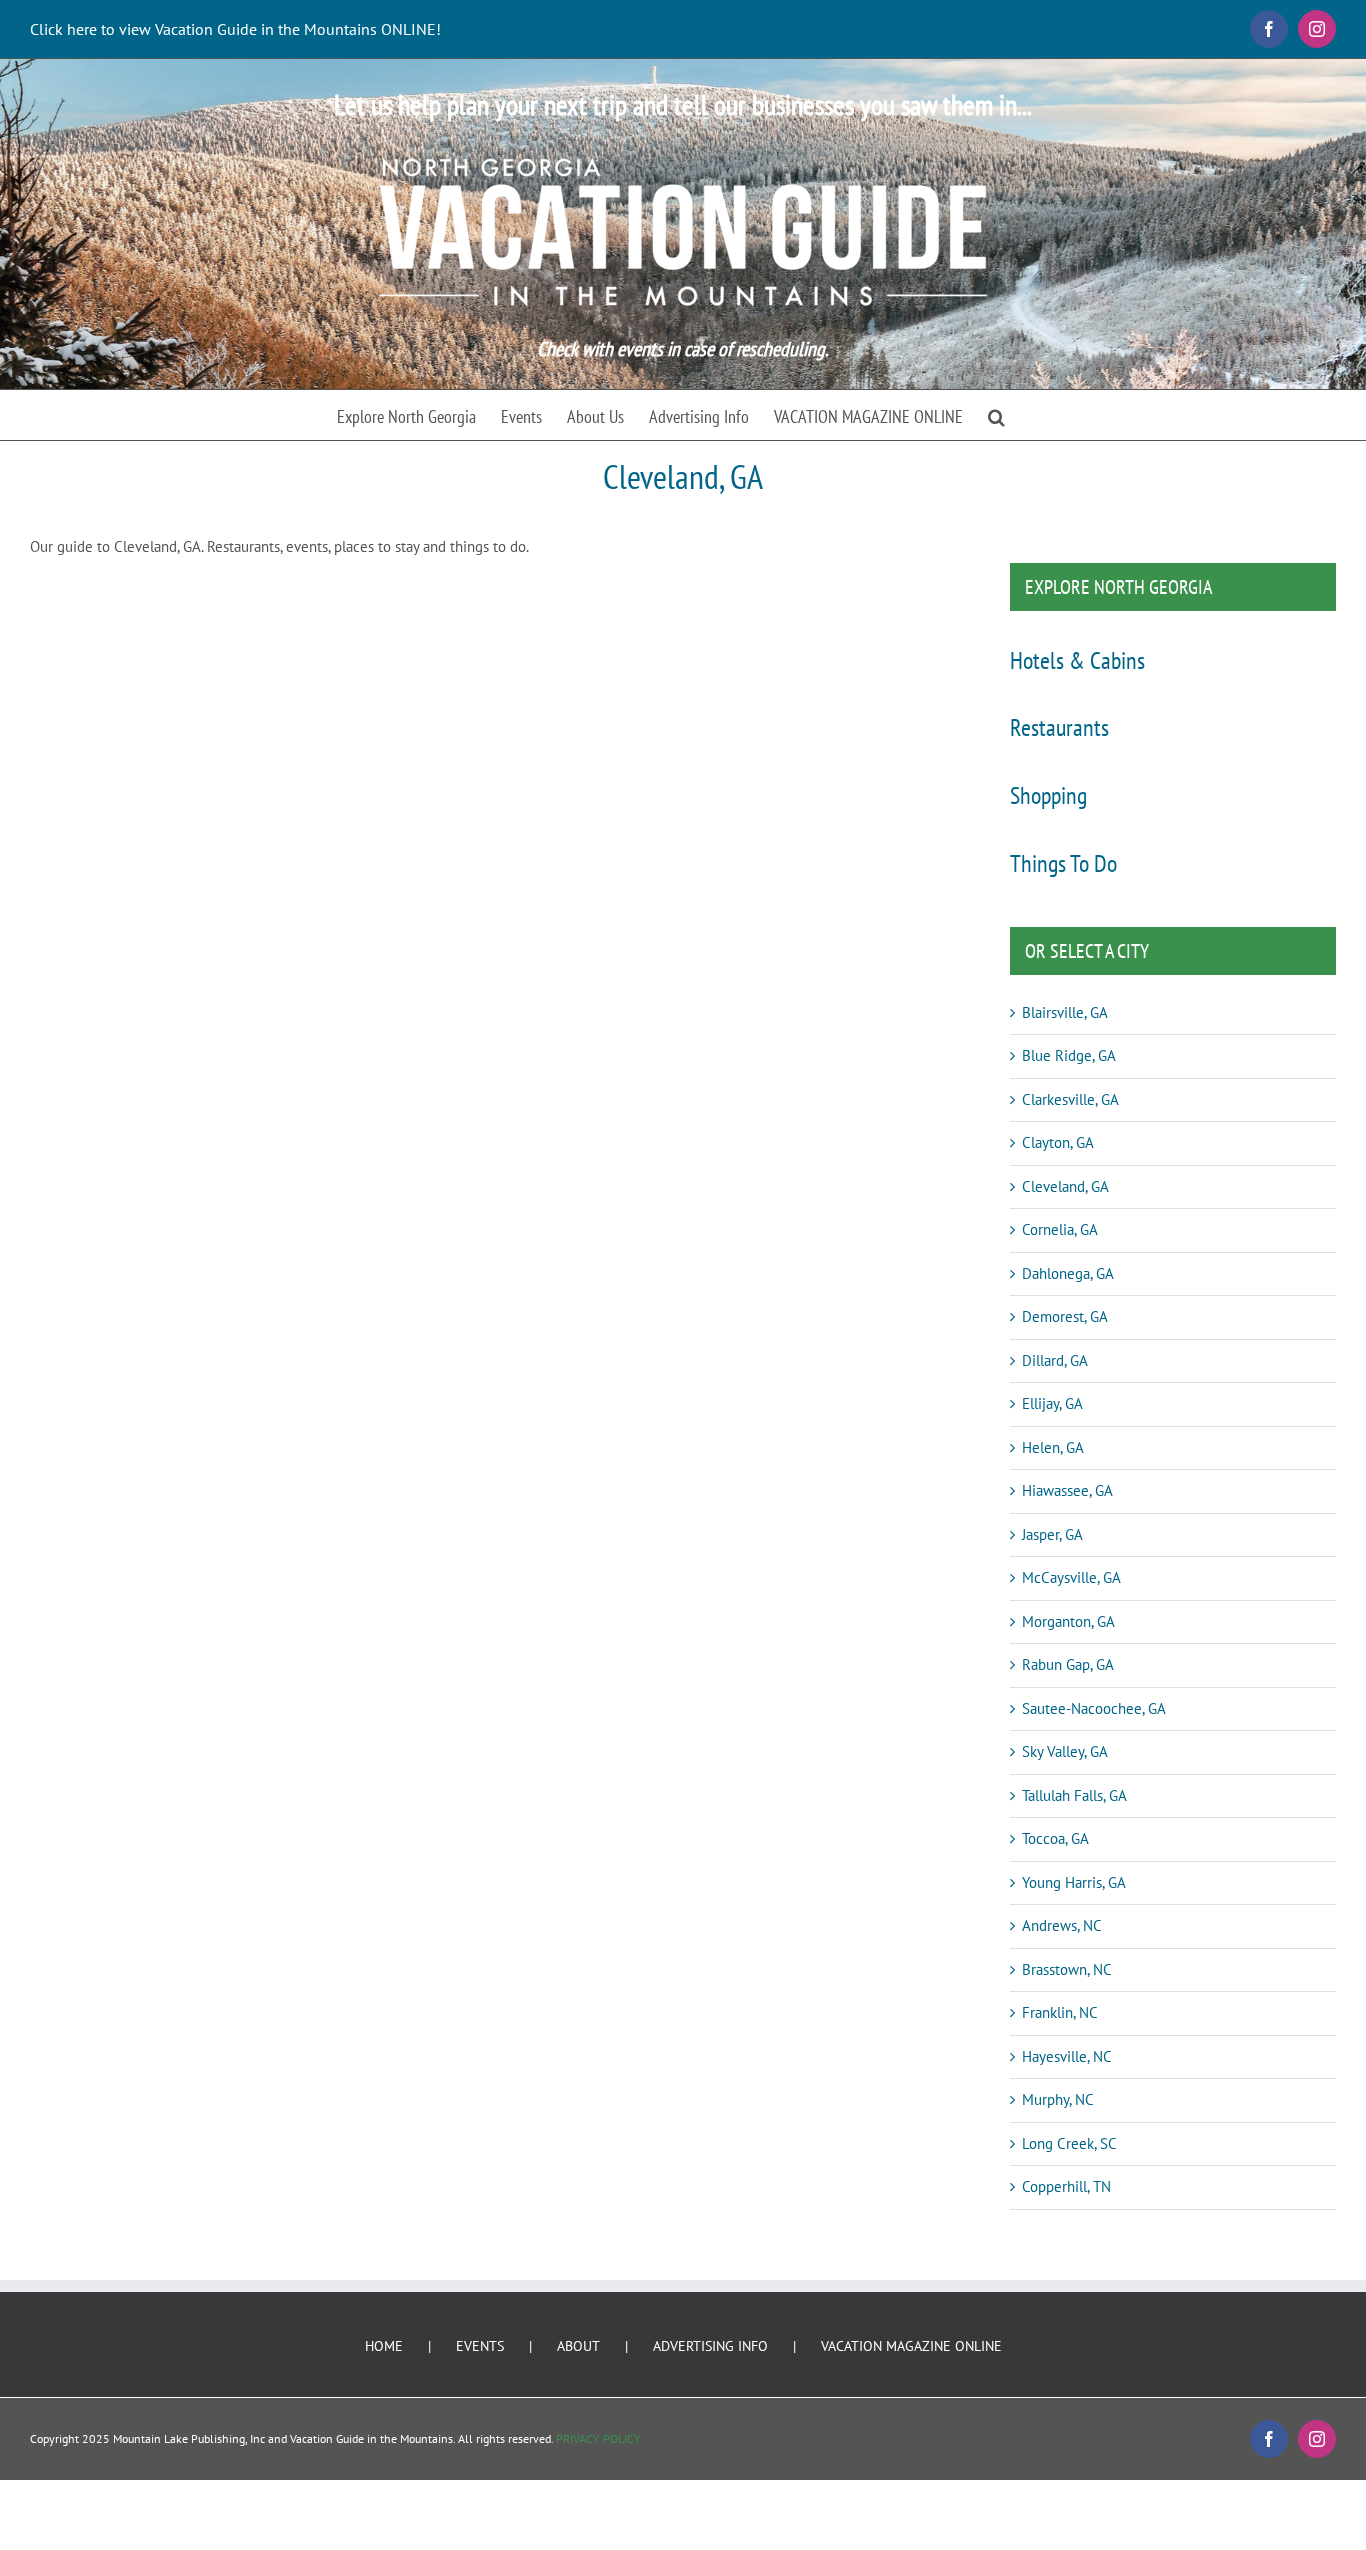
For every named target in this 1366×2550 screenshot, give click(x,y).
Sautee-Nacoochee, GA (1094, 1708)
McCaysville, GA (1071, 1577)
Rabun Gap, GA (1068, 1664)
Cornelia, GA (1060, 1229)
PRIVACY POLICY (598, 2438)
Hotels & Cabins (1077, 660)
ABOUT (578, 2346)
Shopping (1048, 795)
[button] (996, 415)
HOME (384, 2346)
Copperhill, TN (1066, 2186)
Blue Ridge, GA (1069, 1055)
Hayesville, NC (1067, 2056)
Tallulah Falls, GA (1074, 1795)
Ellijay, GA (1052, 1403)
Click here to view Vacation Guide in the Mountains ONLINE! (235, 29)
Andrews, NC (1062, 1925)
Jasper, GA (1052, 1534)
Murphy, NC (1058, 2099)
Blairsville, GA (1065, 1012)
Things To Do (1063, 863)
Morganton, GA (1068, 1621)
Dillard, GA (1055, 1360)
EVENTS (480, 2346)
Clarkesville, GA (1070, 1099)
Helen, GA (1053, 1447)
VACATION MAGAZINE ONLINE (911, 2346)
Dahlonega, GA (1068, 1273)
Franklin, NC (1060, 2012)
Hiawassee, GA (1067, 1490)
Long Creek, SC (1069, 2143)
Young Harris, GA (1074, 1882)
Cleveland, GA (1065, 1186)
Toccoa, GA (1055, 1838)
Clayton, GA (1058, 1142)
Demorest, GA (1065, 1316)
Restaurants (1059, 727)
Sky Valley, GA (1065, 1751)
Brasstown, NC (1067, 1969)
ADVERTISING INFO (710, 2346)
